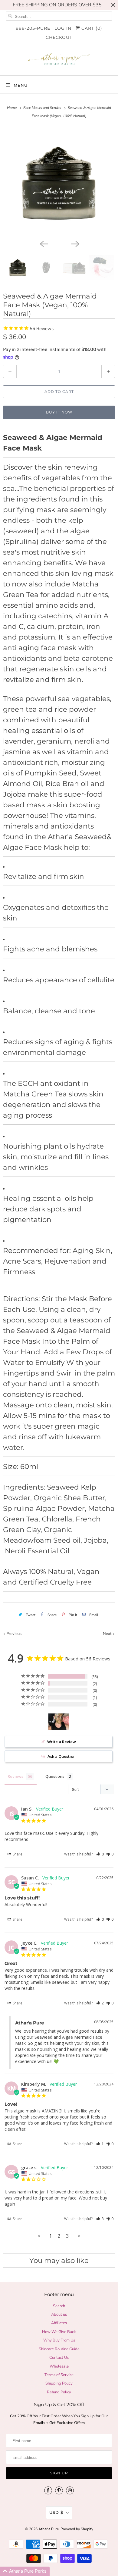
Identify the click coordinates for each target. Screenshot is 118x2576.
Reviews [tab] (15, 1776)
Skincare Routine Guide (59, 2349)
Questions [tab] (55, 1776)
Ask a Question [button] (62, 1756)
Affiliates (59, 2323)
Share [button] (17, 1854)
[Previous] (43, 243)
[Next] (75, 243)
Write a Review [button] (62, 1742)
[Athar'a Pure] (59, 61)
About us (59, 2314)
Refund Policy (59, 2392)
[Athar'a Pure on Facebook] (48, 2490)
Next (108, 1634)
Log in (63, 28)
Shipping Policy (59, 2383)
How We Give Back (59, 2332)
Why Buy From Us (59, 2340)
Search (59, 2306)
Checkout (59, 37)
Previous (13, 1634)
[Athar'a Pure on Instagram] (70, 2490)
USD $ (56, 2512)
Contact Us (59, 2358)
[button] (100, 1854)
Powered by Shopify (77, 2529)
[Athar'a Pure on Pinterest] (59, 2490)
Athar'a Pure (49, 2529)
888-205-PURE (33, 28)
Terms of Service (59, 2375)
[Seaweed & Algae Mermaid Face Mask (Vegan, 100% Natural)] (59, 182)
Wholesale (59, 2366)
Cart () (91, 28)
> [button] (79, 2236)
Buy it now (59, 412)
